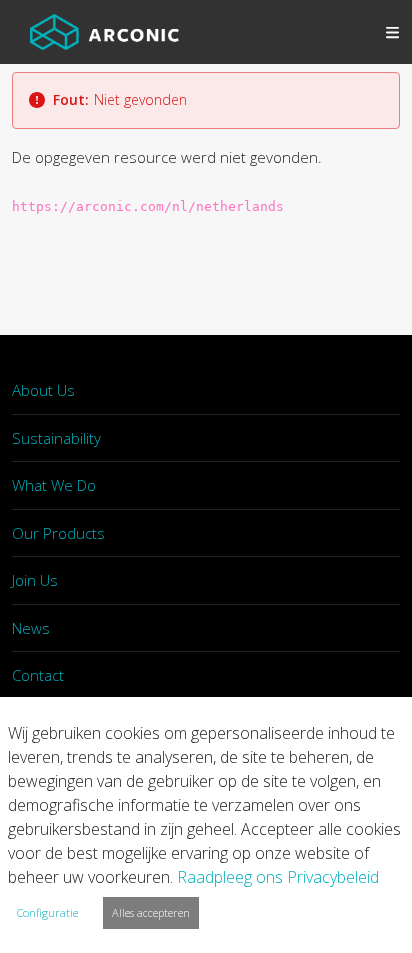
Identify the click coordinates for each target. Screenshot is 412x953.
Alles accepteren (151, 912)
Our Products (58, 533)
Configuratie (47, 912)
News (31, 628)
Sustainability (56, 438)
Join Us (35, 580)
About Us (43, 390)
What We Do (54, 485)
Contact (38, 675)
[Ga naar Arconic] (104, 32)
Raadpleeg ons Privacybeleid (278, 877)
